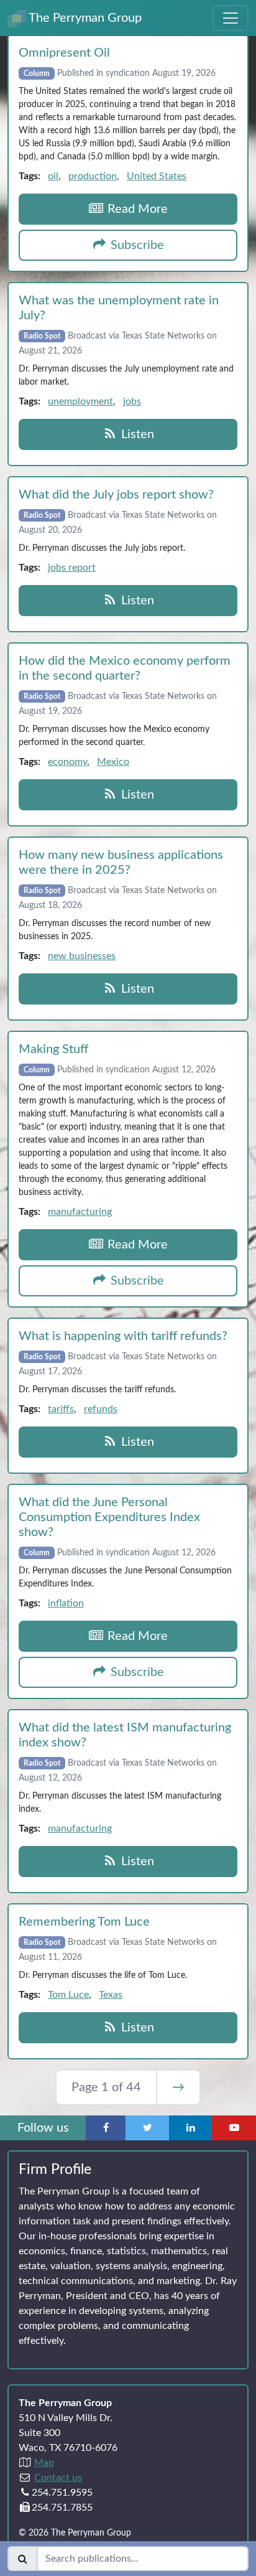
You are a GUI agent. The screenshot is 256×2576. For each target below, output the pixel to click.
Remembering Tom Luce (84, 1922)
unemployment (80, 401)
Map (44, 2463)
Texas (111, 1995)
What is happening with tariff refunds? (123, 1336)
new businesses (82, 956)
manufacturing (80, 1212)
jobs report (72, 568)
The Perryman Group (84, 18)
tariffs (61, 1409)
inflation (66, 1603)
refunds (101, 1409)
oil (53, 176)
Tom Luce (68, 1995)
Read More (136, 209)
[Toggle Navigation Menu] (231, 18)
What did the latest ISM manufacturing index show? (125, 1735)
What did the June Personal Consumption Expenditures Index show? (109, 1517)
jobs (132, 401)
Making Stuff (53, 1049)
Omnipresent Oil (64, 53)
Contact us (58, 2478)
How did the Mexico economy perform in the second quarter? (125, 668)
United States (157, 176)
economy (67, 762)
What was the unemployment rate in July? (119, 308)
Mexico (113, 762)
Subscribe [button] (136, 245)
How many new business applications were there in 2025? (121, 863)
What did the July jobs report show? (116, 495)
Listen (136, 434)
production (93, 176)
